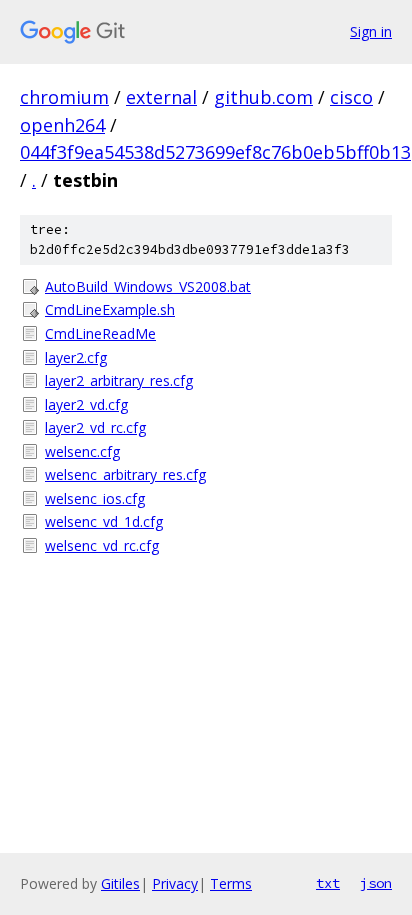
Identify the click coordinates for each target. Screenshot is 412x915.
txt (328, 883)
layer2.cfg (76, 357)
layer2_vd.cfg (86, 404)
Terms (231, 883)
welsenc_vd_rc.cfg (102, 545)
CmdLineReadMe (100, 333)
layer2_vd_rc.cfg (95, 427)
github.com (263, 97)
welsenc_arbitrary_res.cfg (125, 474)
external (161, 97)
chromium (64, 97)
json (376, 883)
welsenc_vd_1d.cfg (104, 521)
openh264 (62, 125)
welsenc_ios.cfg (95, 498)
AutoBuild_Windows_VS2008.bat (148, 286)
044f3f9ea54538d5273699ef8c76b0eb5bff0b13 (215, 152)
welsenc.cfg (82, 451)
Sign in (371, 31)
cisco (351, 97)
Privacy (175, 883)
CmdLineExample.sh (110, 309)
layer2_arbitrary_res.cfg (119, 380)
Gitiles (120, 883)
